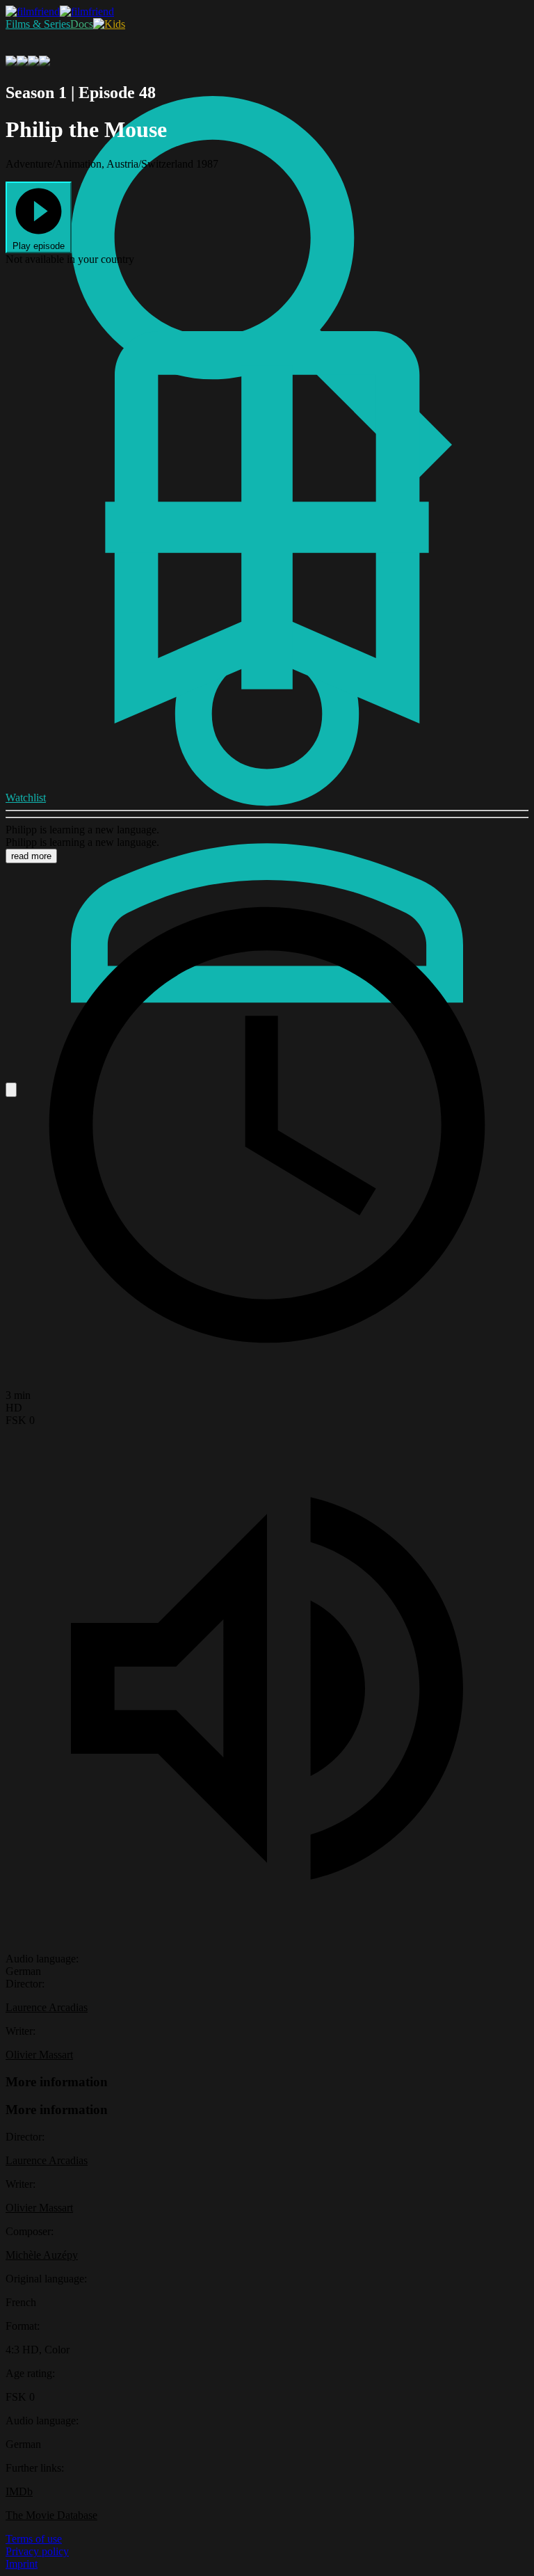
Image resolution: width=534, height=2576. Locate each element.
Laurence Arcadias (47, 2007)
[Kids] (109, 24)
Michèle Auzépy (42, 2255)
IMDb (19, 2491)
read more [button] (31, 856)
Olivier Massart (39, 2055)
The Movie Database (51, 2515)
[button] (39, 217)
